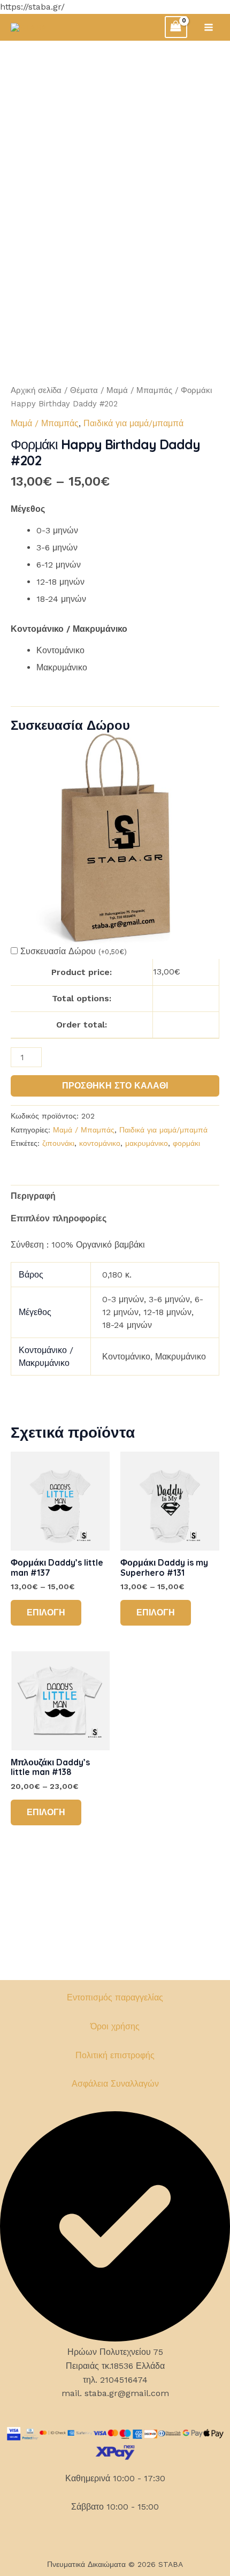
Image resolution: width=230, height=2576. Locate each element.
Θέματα (84, 390)
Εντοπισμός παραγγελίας (115, 1997)
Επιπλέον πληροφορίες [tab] (59, 1218)
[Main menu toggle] (209, 27)
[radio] (128, 531)
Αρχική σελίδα (36, 390)
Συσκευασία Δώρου (74, 951)
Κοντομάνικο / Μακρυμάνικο (69, 629)
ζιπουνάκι (58, 1143)
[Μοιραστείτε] (171, 12)
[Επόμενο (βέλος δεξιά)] (211, 1309)
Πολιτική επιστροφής (115, 2055)
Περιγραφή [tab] (33, 1196)
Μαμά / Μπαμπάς (139, 390)
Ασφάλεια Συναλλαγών (115, 2084)
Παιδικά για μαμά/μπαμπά (133, 423)
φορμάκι (186, 1143)
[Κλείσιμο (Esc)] (195, 12)
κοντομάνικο (100, 1143)
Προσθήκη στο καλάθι (115, 1086)
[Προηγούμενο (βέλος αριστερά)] (19, 1309)
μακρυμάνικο (147, 1143)
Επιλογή (46, 1612)
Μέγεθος (28, 509)
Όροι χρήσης (115, 2026)
